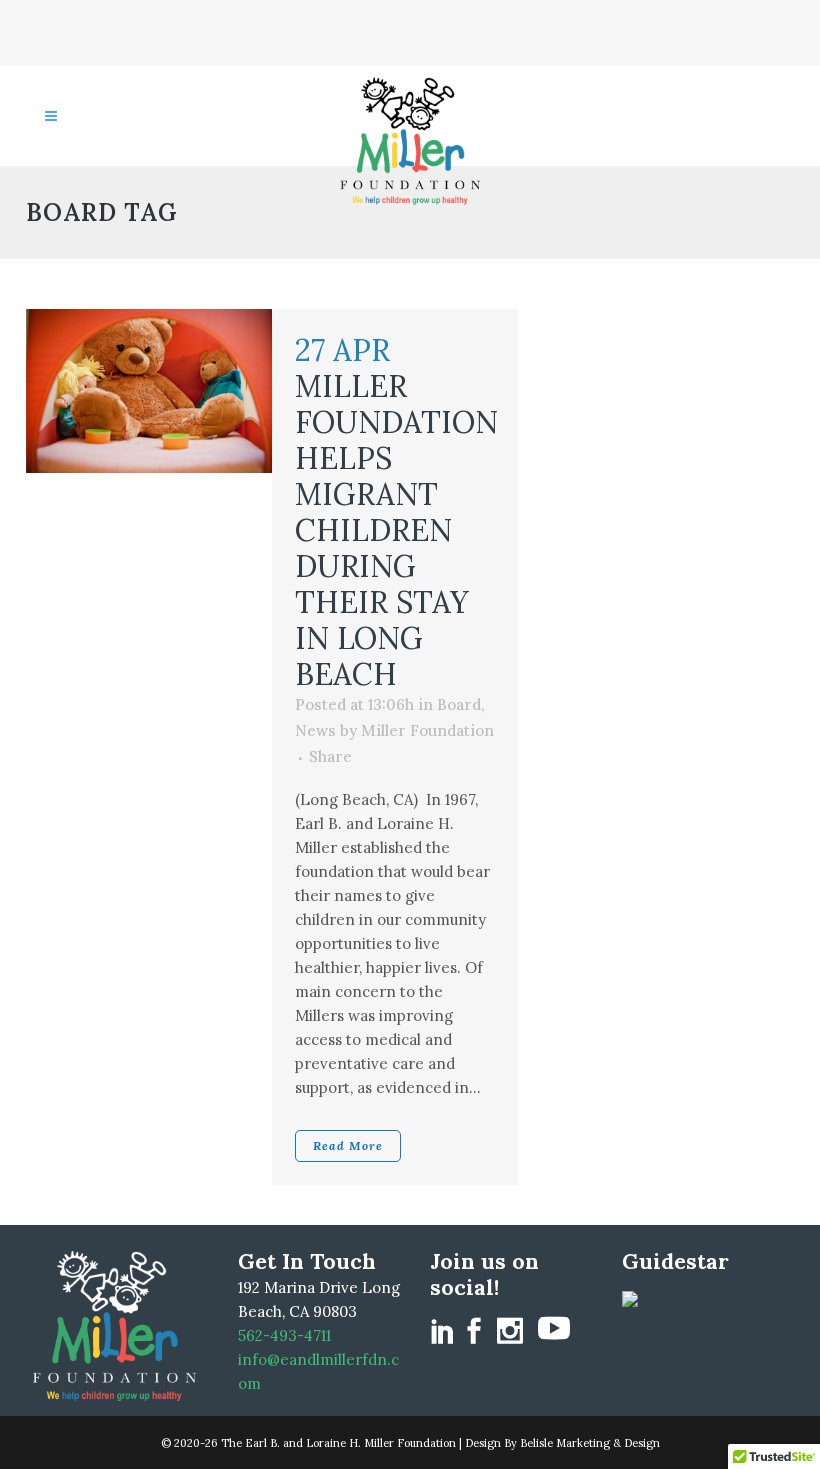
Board (459, 704)
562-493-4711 (284, 1335)
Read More (348, 1145)
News (315, 730)
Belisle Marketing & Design (590, 1443)
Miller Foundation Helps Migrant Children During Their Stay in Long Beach (396, 530)
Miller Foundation (427, 730)
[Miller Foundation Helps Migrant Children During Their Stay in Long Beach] (149, 391)
